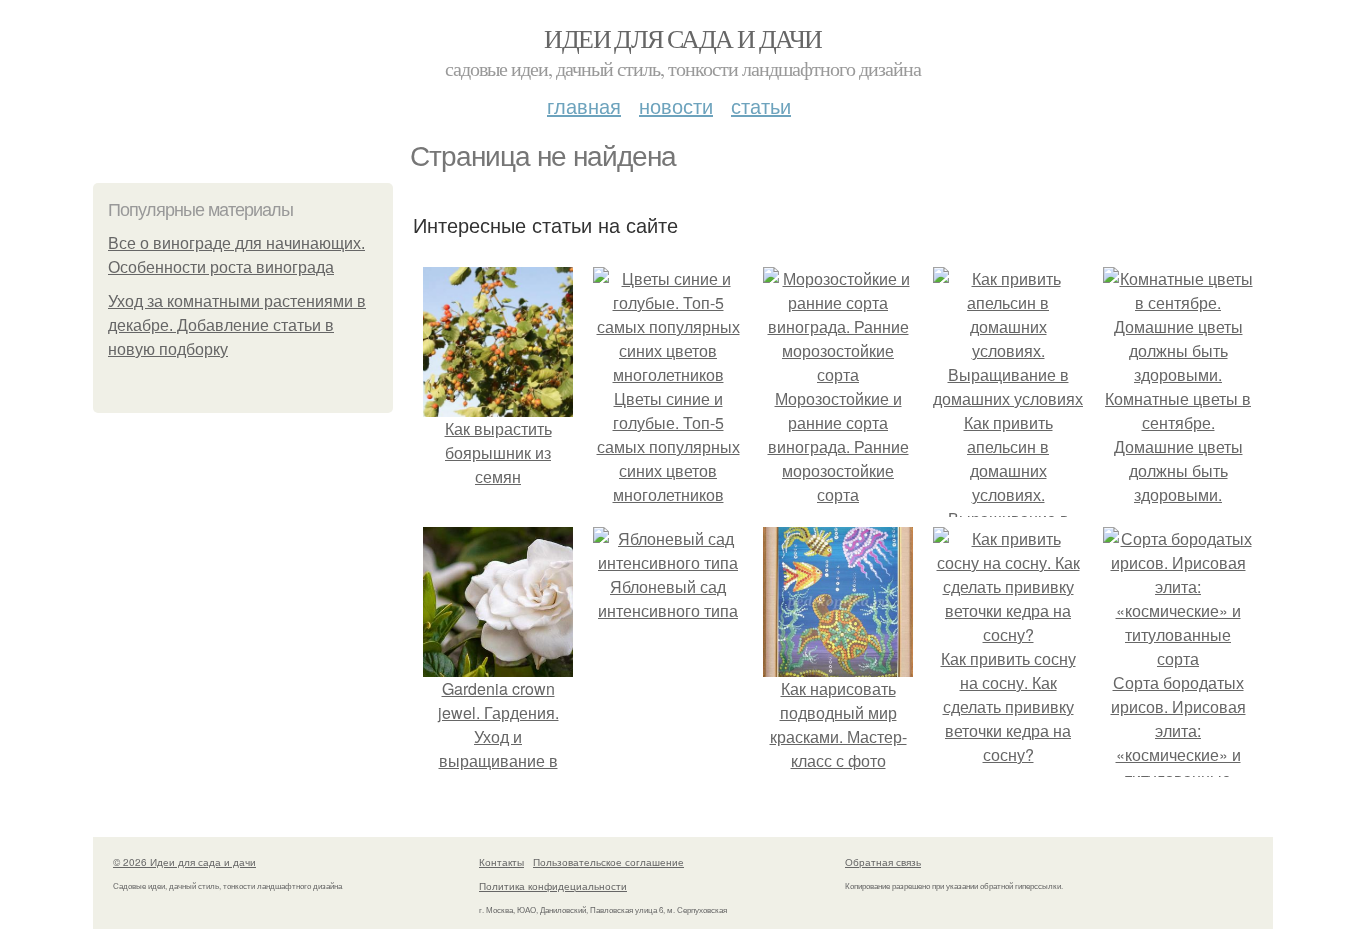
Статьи (761, 105)
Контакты (501, 862)
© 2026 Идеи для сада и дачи (184, 862)
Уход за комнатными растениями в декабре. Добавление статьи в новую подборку (237, 325)
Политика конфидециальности (553, 886)
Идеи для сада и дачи (682, 38)
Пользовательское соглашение (608, 862)
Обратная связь (883, 862)
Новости (676, 105)
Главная (584, 105)
